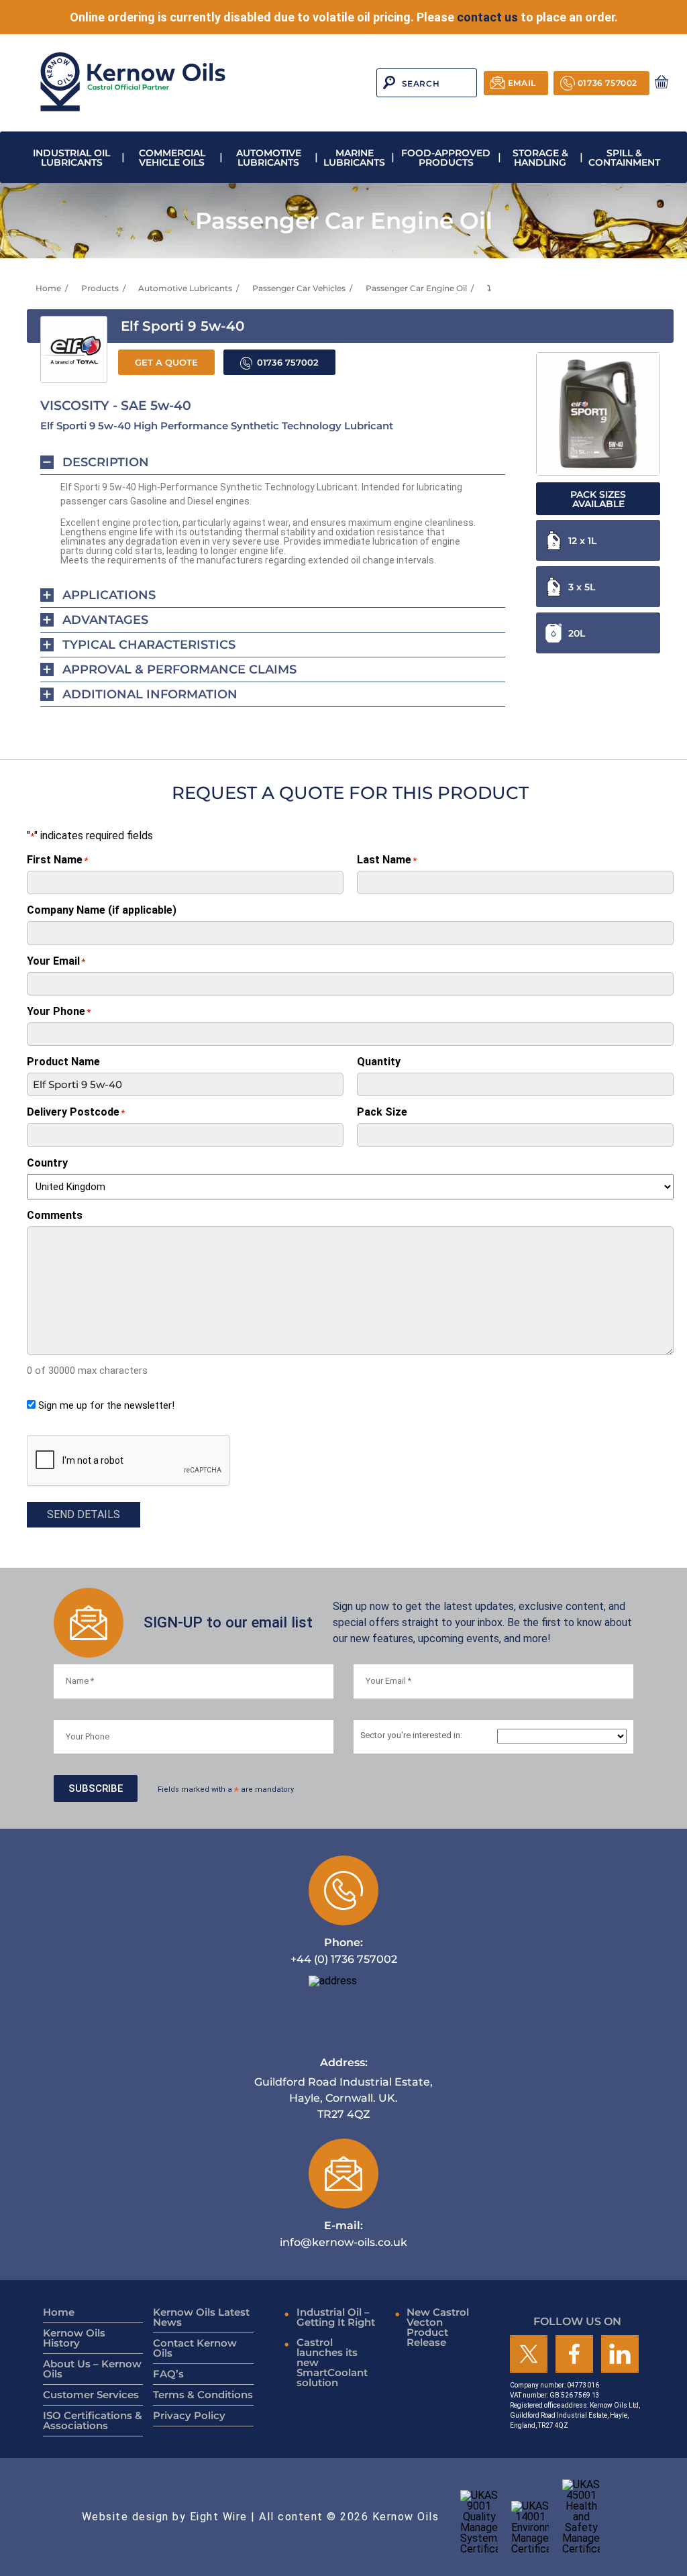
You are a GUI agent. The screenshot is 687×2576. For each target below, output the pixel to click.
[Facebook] (574, 2355)
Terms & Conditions (203, 2395)
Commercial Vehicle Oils (172, 158)
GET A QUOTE (166, 363)
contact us (487, 17)
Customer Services (91, 2395)
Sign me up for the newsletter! (106, 1405)
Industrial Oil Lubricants (71, 158)
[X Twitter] (529, 2355)
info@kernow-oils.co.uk (343, 2234)
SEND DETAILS (84, 1514)
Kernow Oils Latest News (201, 2317)
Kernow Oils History (74, 2338)
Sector (411, 1736)
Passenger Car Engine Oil (416, 288)
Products (100, 288)
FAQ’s (168, 2374)
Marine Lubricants (354, 158)
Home (48, 288)
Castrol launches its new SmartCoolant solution (332, 2362)
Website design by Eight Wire (165, 2517)
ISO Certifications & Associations (93, 2420)
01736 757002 (607, 83)
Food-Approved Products (446, 158)
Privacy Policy (189, 2415)
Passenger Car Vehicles (299, 288)
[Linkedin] (620, 2355)
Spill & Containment (624, 158)
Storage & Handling (540, 158)
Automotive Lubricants (269, 158)
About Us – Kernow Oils (92, 2369)
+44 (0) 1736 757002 (344, 1950)
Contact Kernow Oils (195, 2348)
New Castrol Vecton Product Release (438, 2327)
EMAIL (522, 83)
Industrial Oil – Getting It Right (336, 2317)
